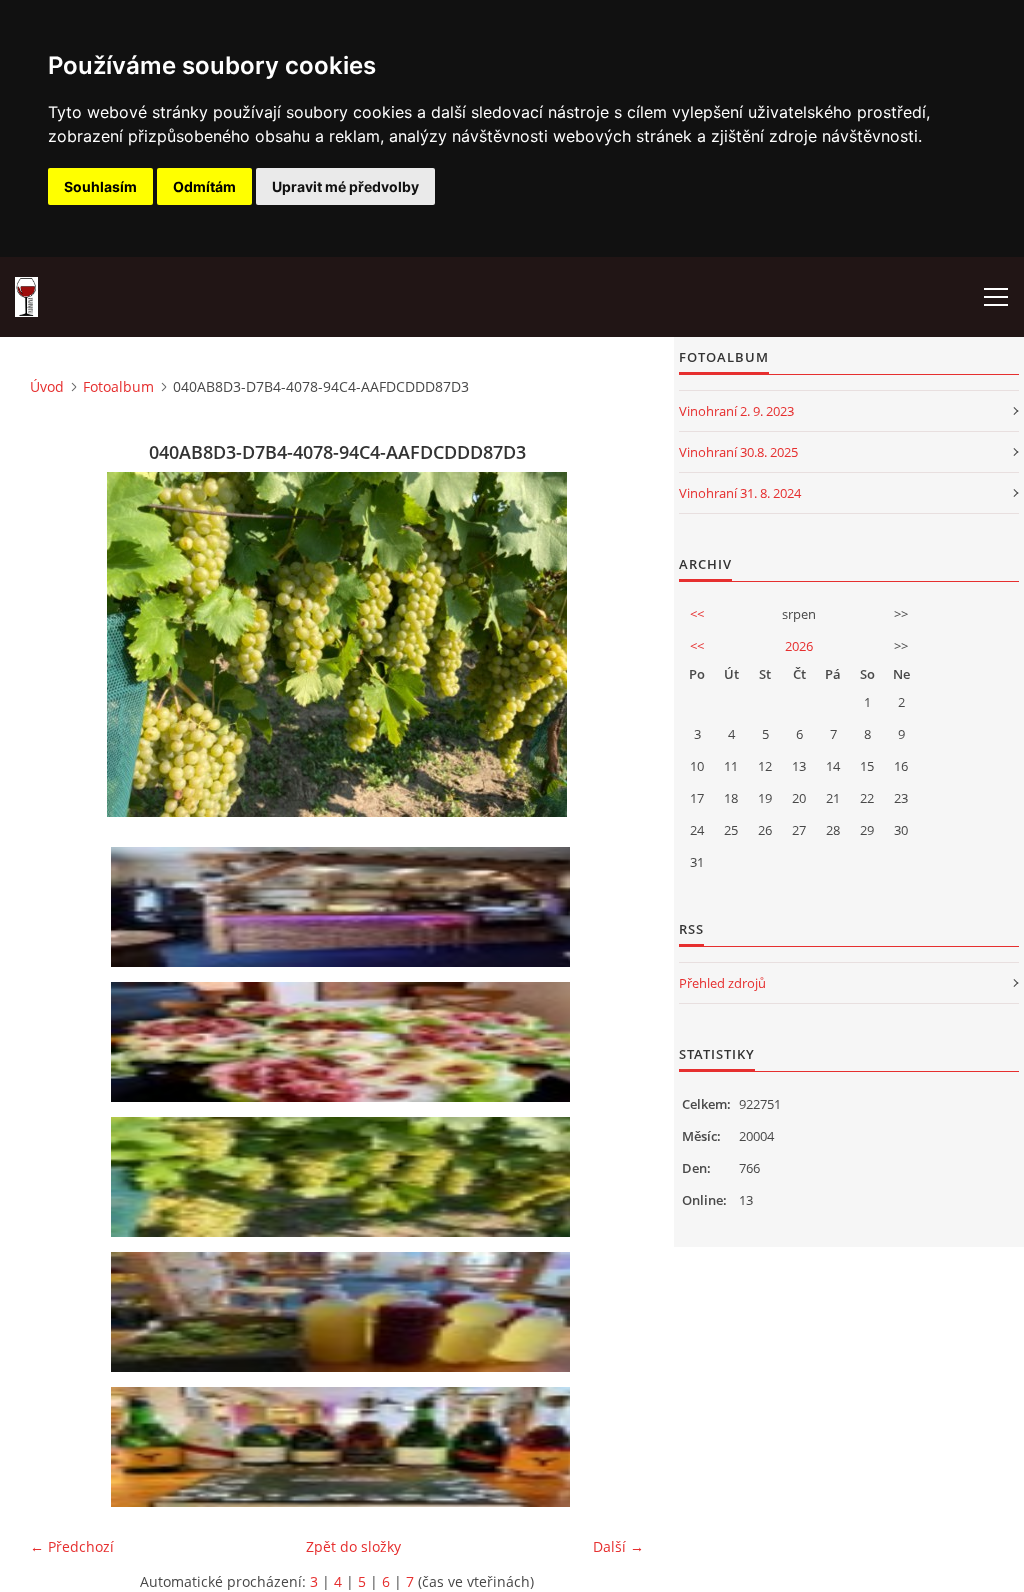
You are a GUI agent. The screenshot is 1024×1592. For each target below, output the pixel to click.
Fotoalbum (118, 386)
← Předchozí (72, 1546)
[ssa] (344, 1447)
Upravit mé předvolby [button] (345, 186)
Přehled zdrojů (722, 983)
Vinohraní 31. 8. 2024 (740, 493)
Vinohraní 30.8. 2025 (738, 452)
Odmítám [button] (204, 186)
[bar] (344, 907)
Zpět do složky (353, 1546)
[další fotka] (611, 644)
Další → (618, 1546)
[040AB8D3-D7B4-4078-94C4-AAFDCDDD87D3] (344, 1177)
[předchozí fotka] (62, 644)
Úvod (47, 386)
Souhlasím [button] (100, 186)
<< (697, 614)
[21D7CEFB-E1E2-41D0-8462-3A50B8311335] (344, 1312)
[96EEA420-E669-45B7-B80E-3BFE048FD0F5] (344, 1042)
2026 (799, 646)
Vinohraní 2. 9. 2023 (736, 411)
